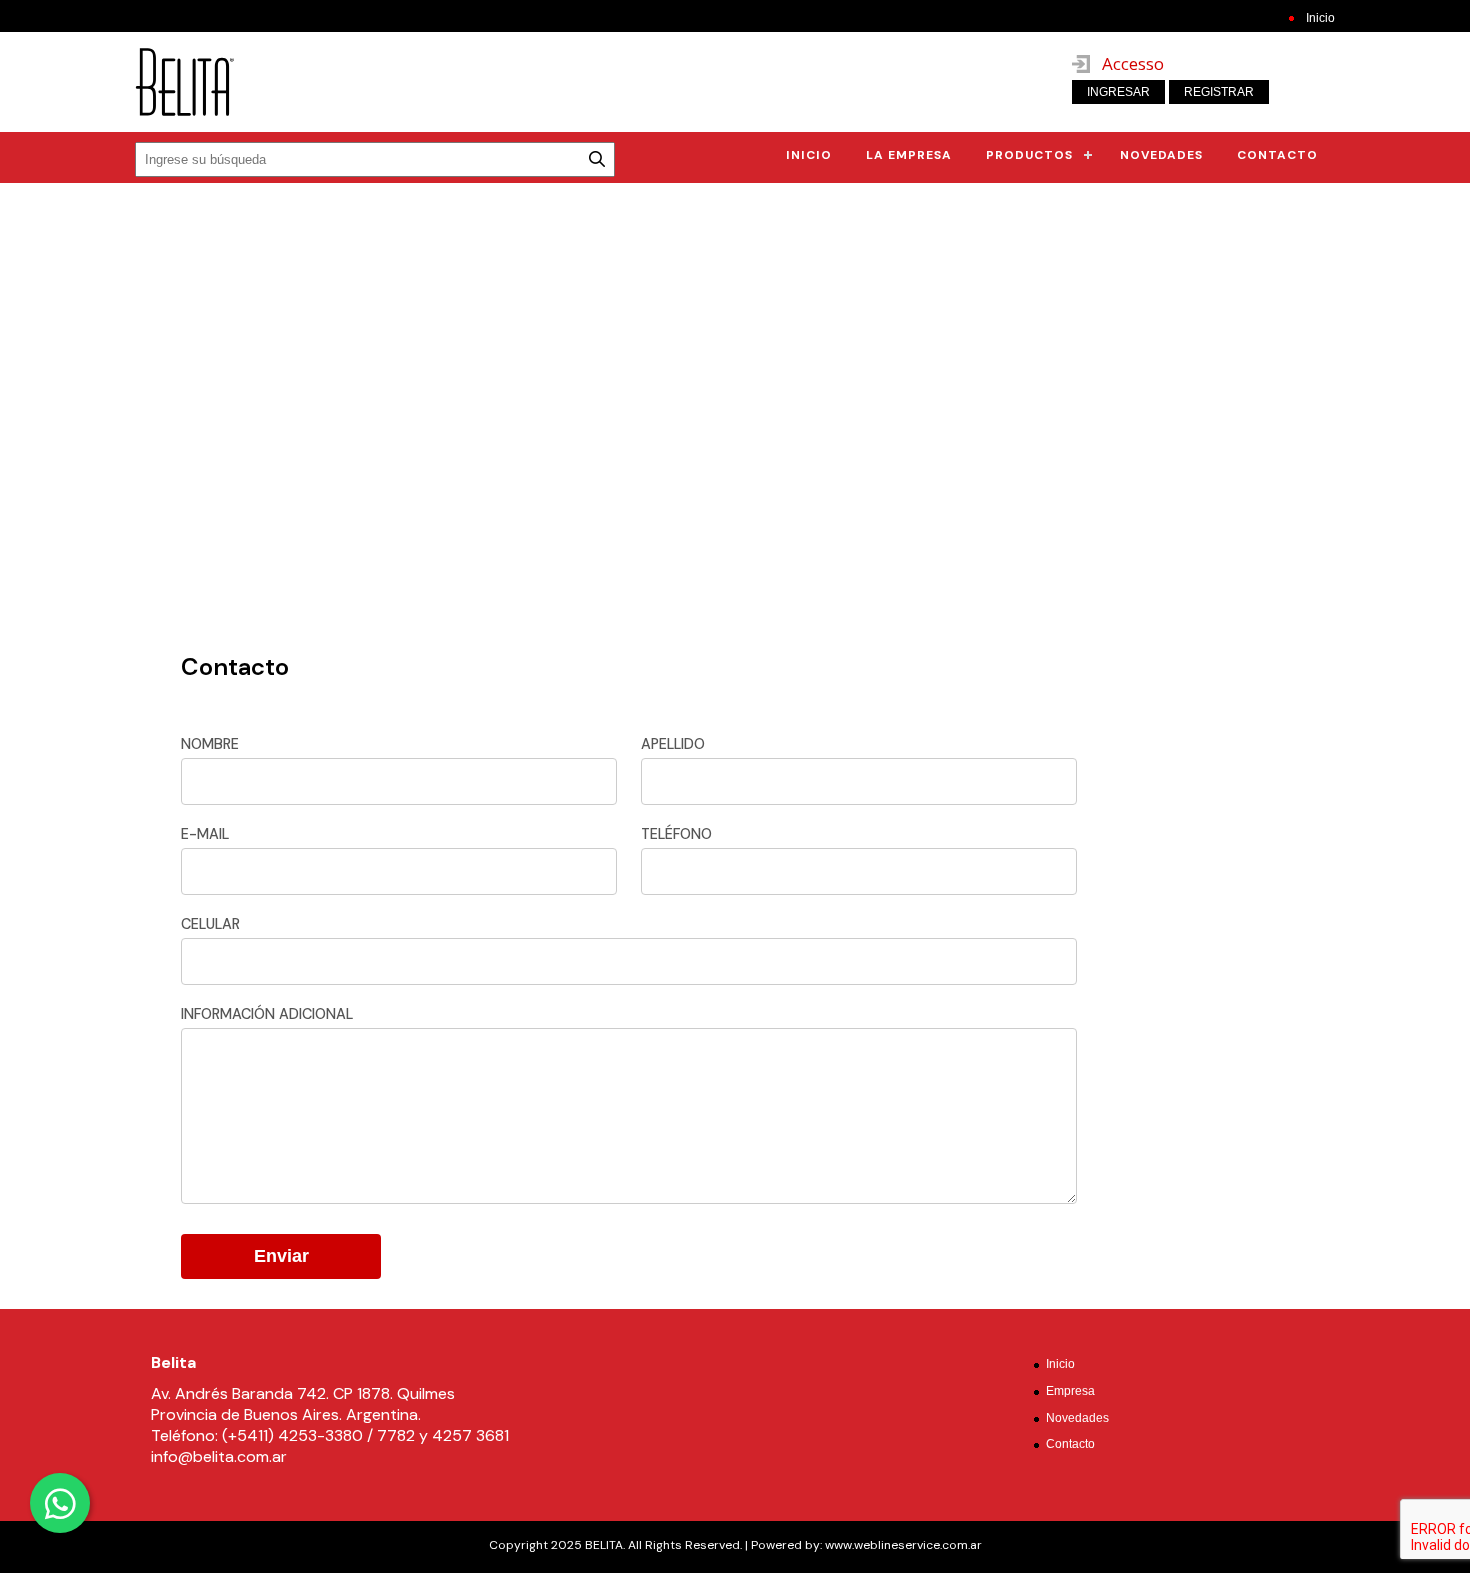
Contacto (1277, 155)
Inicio (1320, 18)
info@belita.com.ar (219, 1456)
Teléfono (676, 834)
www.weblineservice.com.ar (902, 1545)
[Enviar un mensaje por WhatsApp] (60, 1503)
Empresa (1070, 1391)
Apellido (673, 744)
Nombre (210, 744)
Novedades (1161, 155)
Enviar (281, 1256)
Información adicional (267, 1014)
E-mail (205, 834)
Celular (210, 924)
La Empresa (909, 155)
